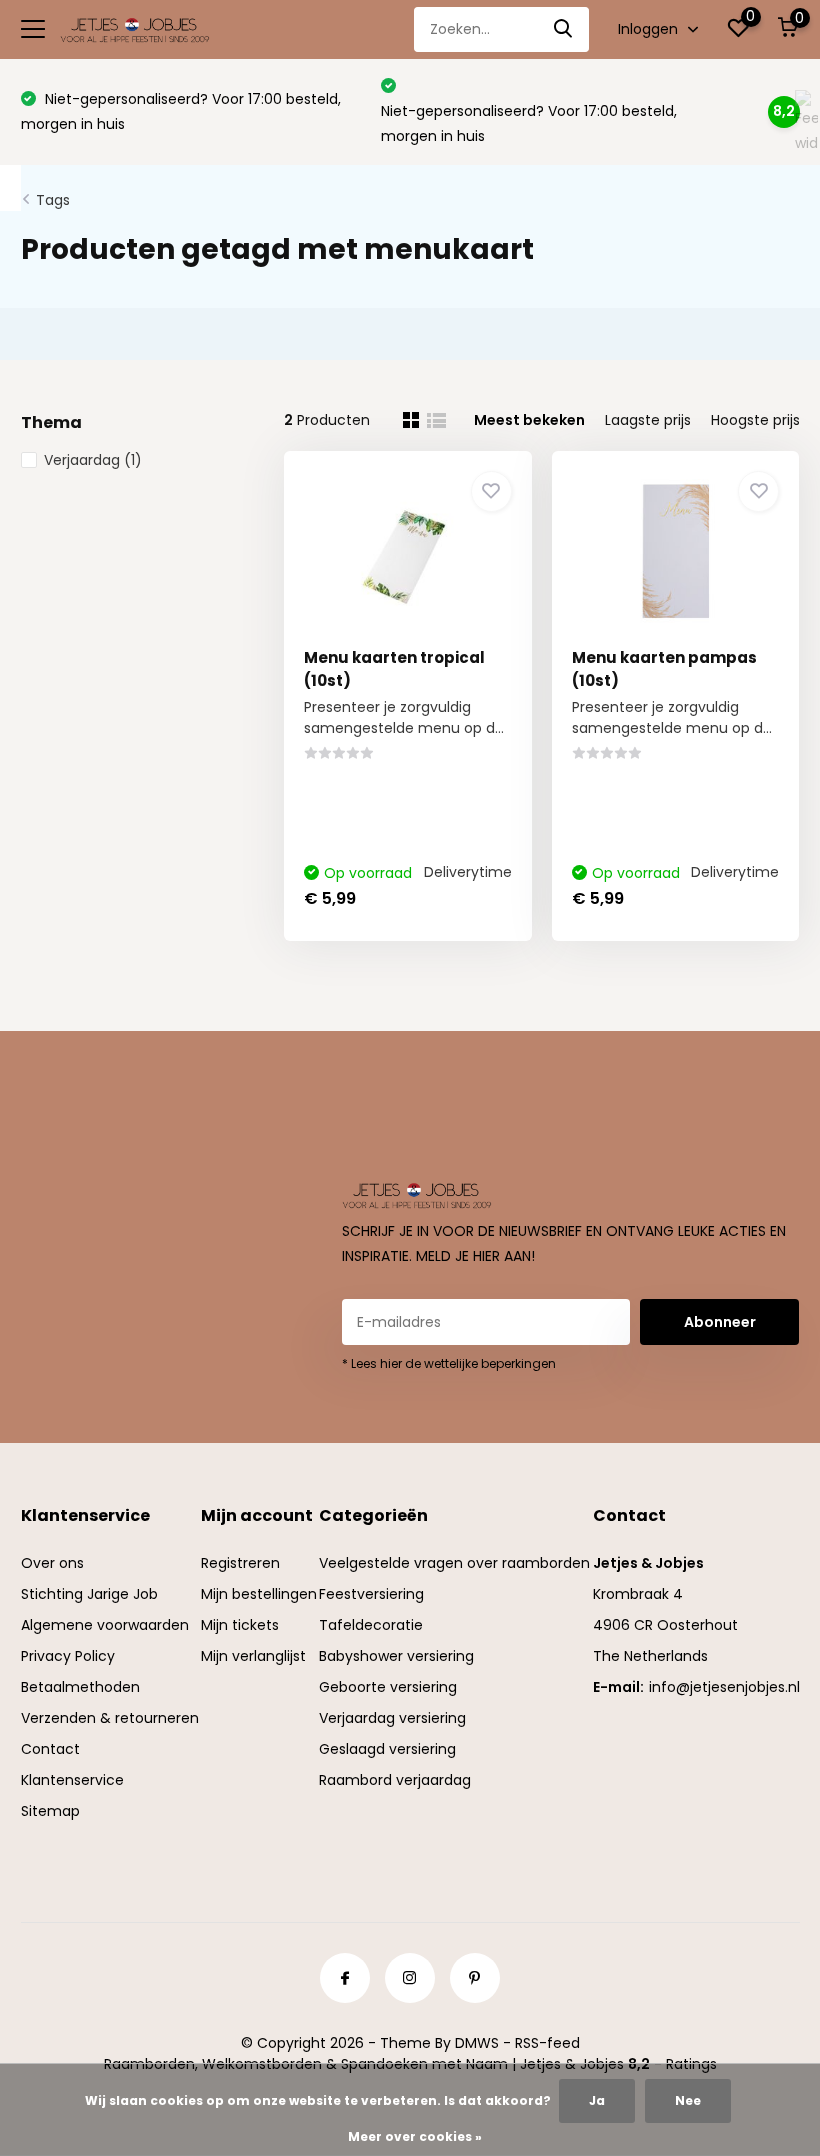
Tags (53, 200)
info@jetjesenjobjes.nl (724, 1687)
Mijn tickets (240, 1625)
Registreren (240, 1563)
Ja (597, 2100)
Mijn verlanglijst (253, 1656)
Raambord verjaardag (395, 1780)
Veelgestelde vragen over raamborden (454, 1563)
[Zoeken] (564, 29)
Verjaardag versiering (392, 1718)
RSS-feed (547, 2043)
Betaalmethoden (80, 1687)
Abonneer (720, 1322)
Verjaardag (93, 460)
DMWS (477, 2043)
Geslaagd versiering (387, 1749)
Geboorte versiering (388, 1687)
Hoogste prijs (755, 420)
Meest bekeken (529, 420)
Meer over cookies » (415, 2136)
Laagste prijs (648, 420)
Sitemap (50, 1811)
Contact (50, 1749)
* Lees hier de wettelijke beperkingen (449, 1363)
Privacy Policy (68, 1656)
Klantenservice (72, 1780)
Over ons (52, 1563)
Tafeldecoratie (371, 1625)
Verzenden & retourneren (110, 1718)
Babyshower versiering (396, 1656)
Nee (688, 2100)
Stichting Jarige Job (89, 1594)
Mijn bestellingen (259, 1594)
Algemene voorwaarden (105, 1625)
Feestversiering (371, 1594)
